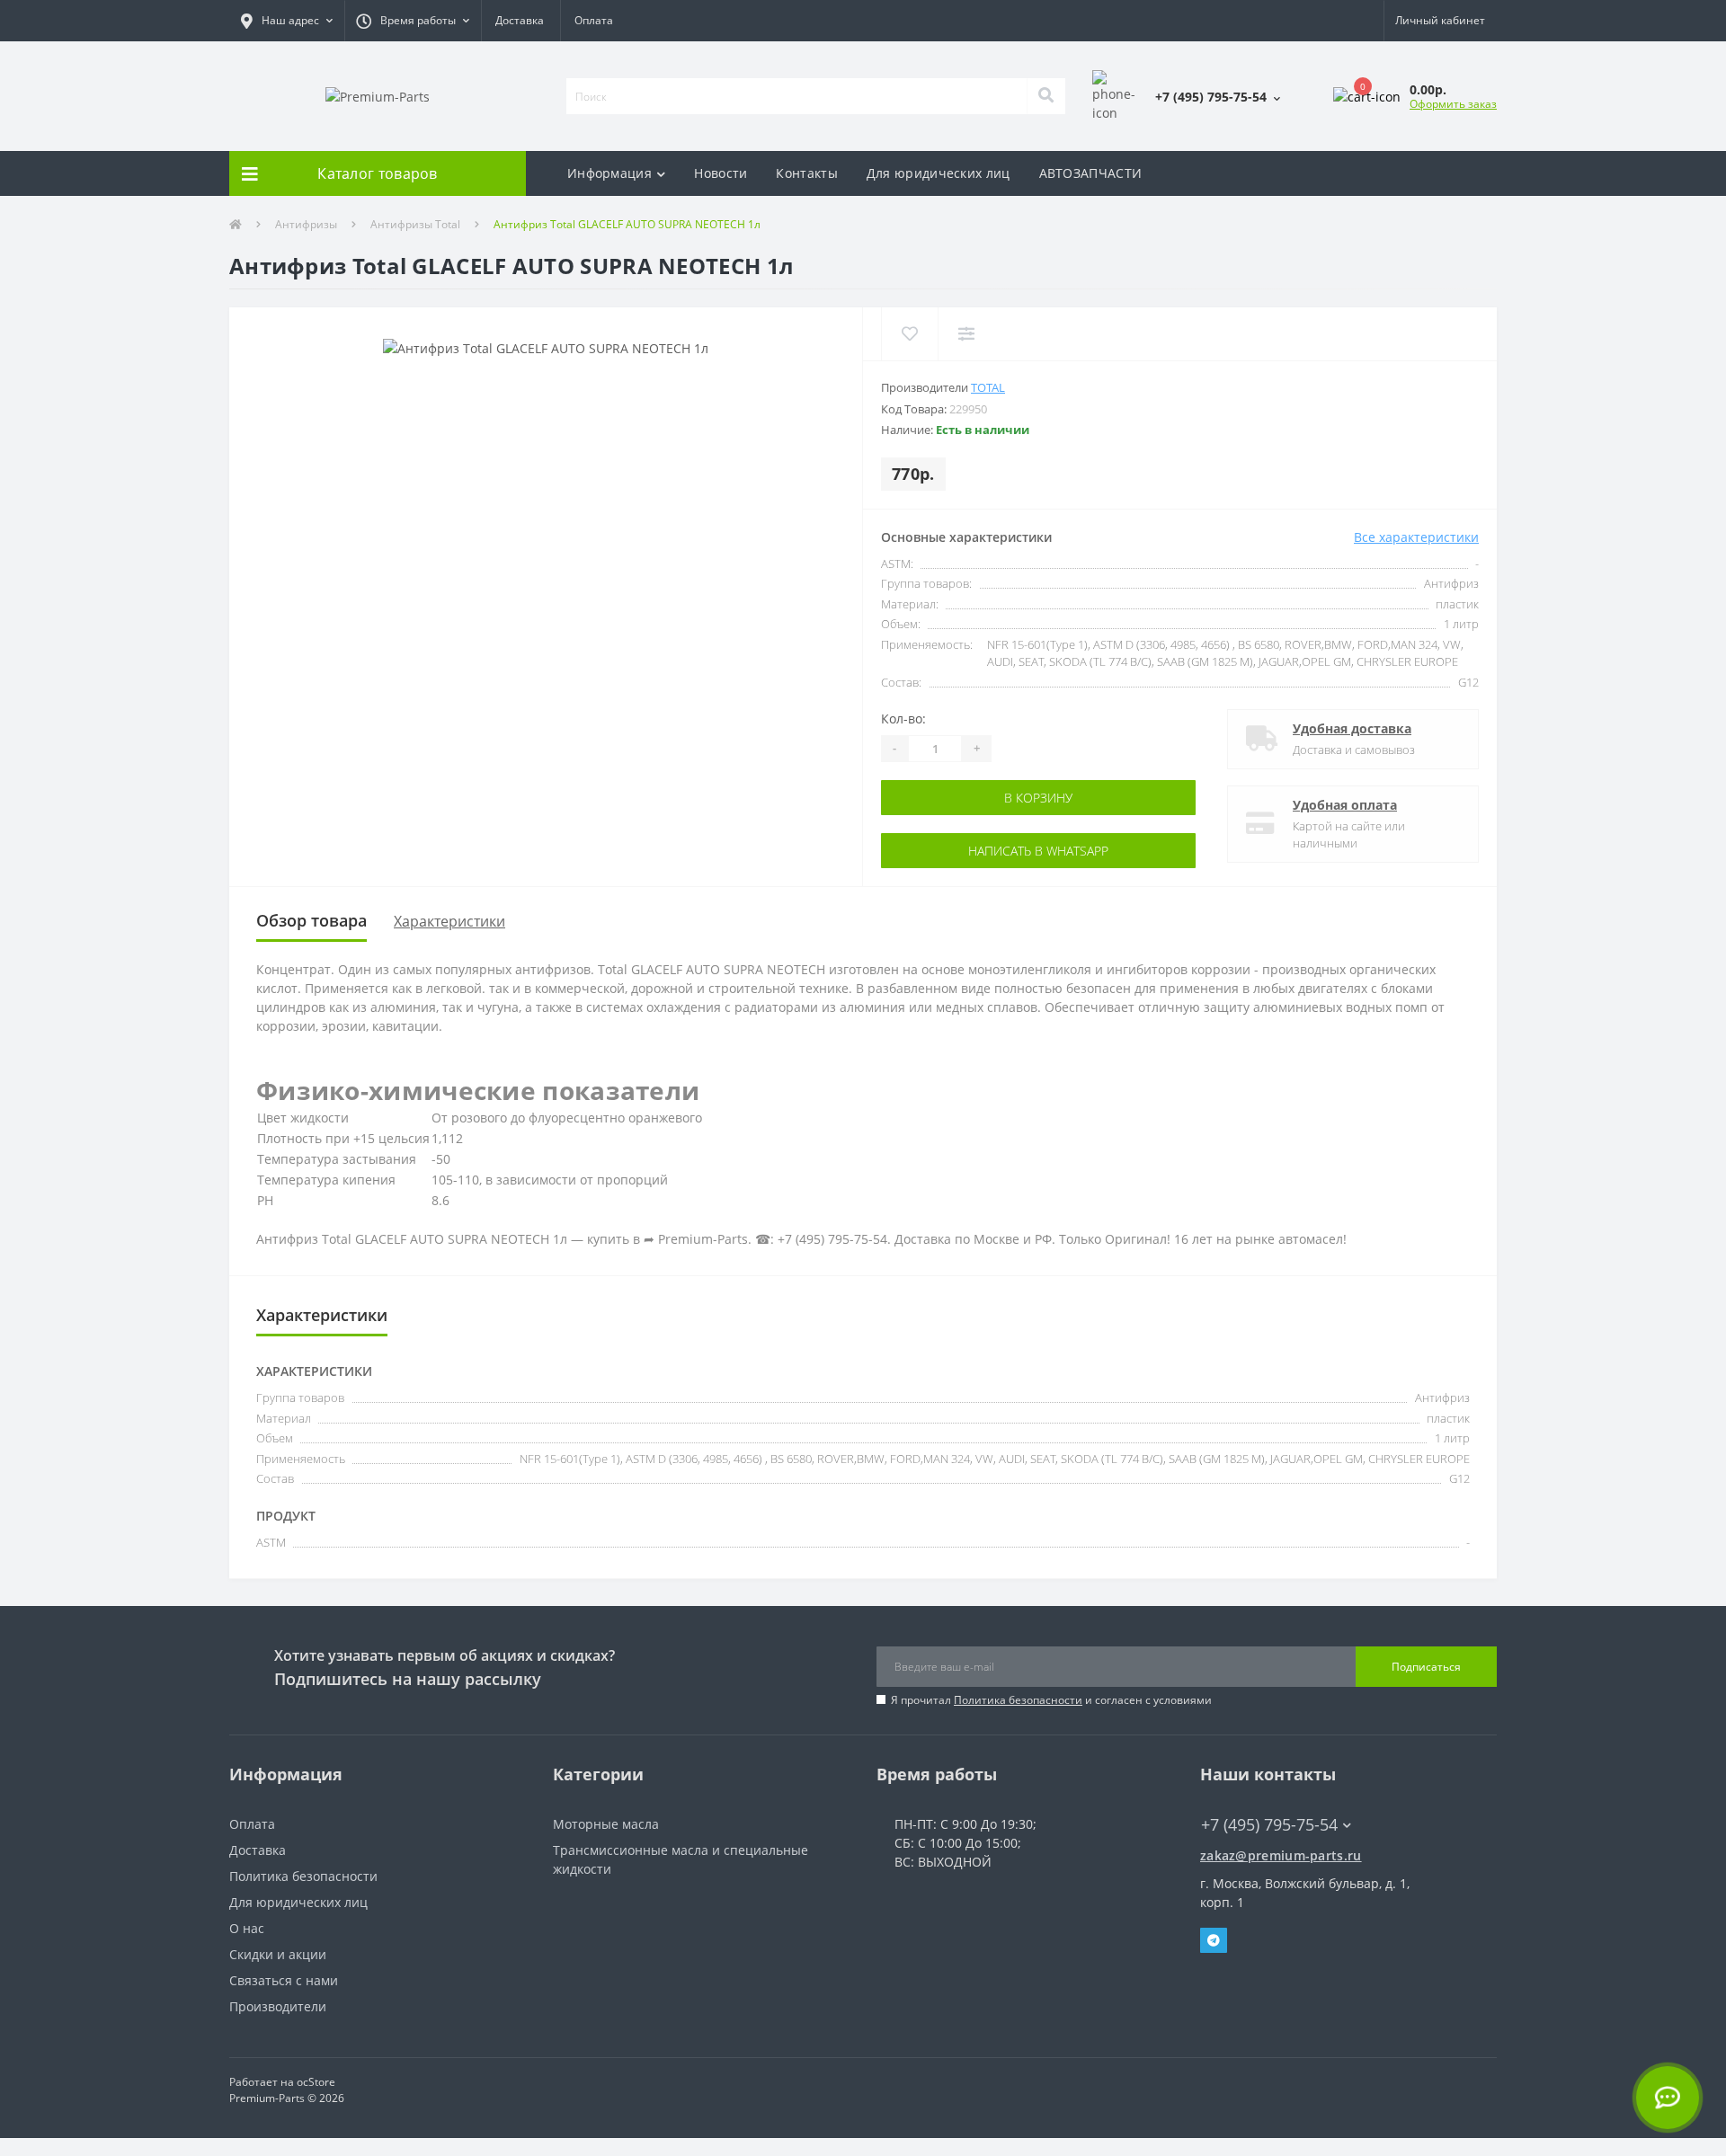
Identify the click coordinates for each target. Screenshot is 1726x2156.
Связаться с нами (284, 1980)
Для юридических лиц (939, 173)
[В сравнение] (966, 334)
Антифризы (306, 224)
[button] (287, 21)
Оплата (594, 20)
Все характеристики (1416, 537)
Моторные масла (606, 1824)
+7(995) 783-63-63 (1255, 1841)
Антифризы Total (415, 224)
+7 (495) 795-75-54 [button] (1269, 1825)
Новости (721, 173)
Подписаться (1426, 1667)
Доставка (520, 20)
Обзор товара (311, 920)
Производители (278, 2006)
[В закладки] (909, 334)
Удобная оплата (1345, 805)
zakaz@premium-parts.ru (1281, 1855)
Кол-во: (903, 719)
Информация (609, 173)
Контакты (806, 173)
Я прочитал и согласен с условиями (1051, 1700)
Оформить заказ (1453, 104)
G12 (1468, 682)
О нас (247, 1928)
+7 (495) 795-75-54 (1256, 1798)
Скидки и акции (278, 1954)
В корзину (959, 798)
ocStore (316, 2082)
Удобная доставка (1352, 728)
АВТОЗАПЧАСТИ (1091, 173)
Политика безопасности (1018, 1700)
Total (988, 387)
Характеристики (449, 921)
